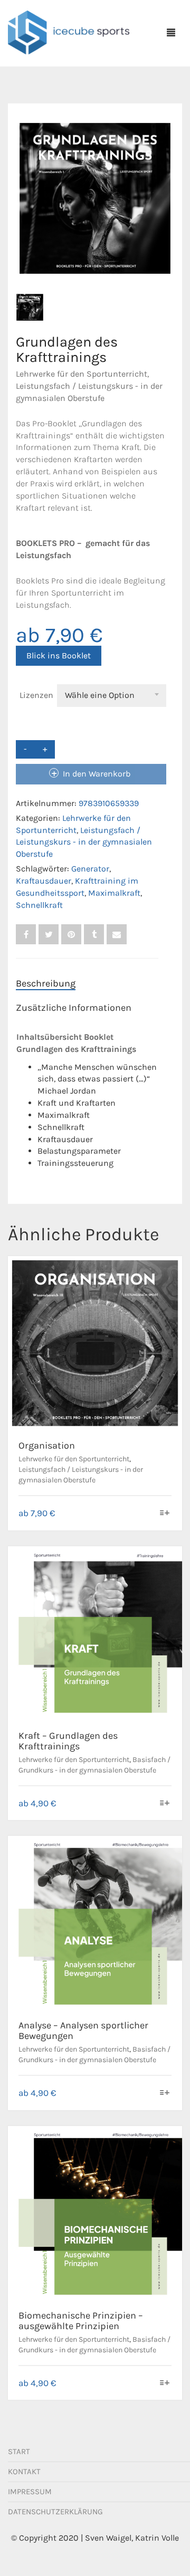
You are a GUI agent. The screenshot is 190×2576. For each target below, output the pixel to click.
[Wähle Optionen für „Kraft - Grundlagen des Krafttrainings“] (165, 1804)
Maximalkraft (114, 893)
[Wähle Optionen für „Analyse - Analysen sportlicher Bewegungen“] (165, 2094)
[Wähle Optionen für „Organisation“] (165, 1514)
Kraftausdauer (44, 881)
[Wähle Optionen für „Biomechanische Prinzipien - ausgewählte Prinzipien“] (165, 2384)
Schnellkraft (39, 905)
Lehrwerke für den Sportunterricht (82, 374)
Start (19, 2451)
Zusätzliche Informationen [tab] (74, 1008)
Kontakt (24, 2472)
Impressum (30, 2492)
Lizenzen (36, 695)
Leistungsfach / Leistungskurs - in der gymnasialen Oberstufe (84, 842)
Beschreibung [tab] (46, 983)
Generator (90, 869)
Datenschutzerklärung (55, 2512)
